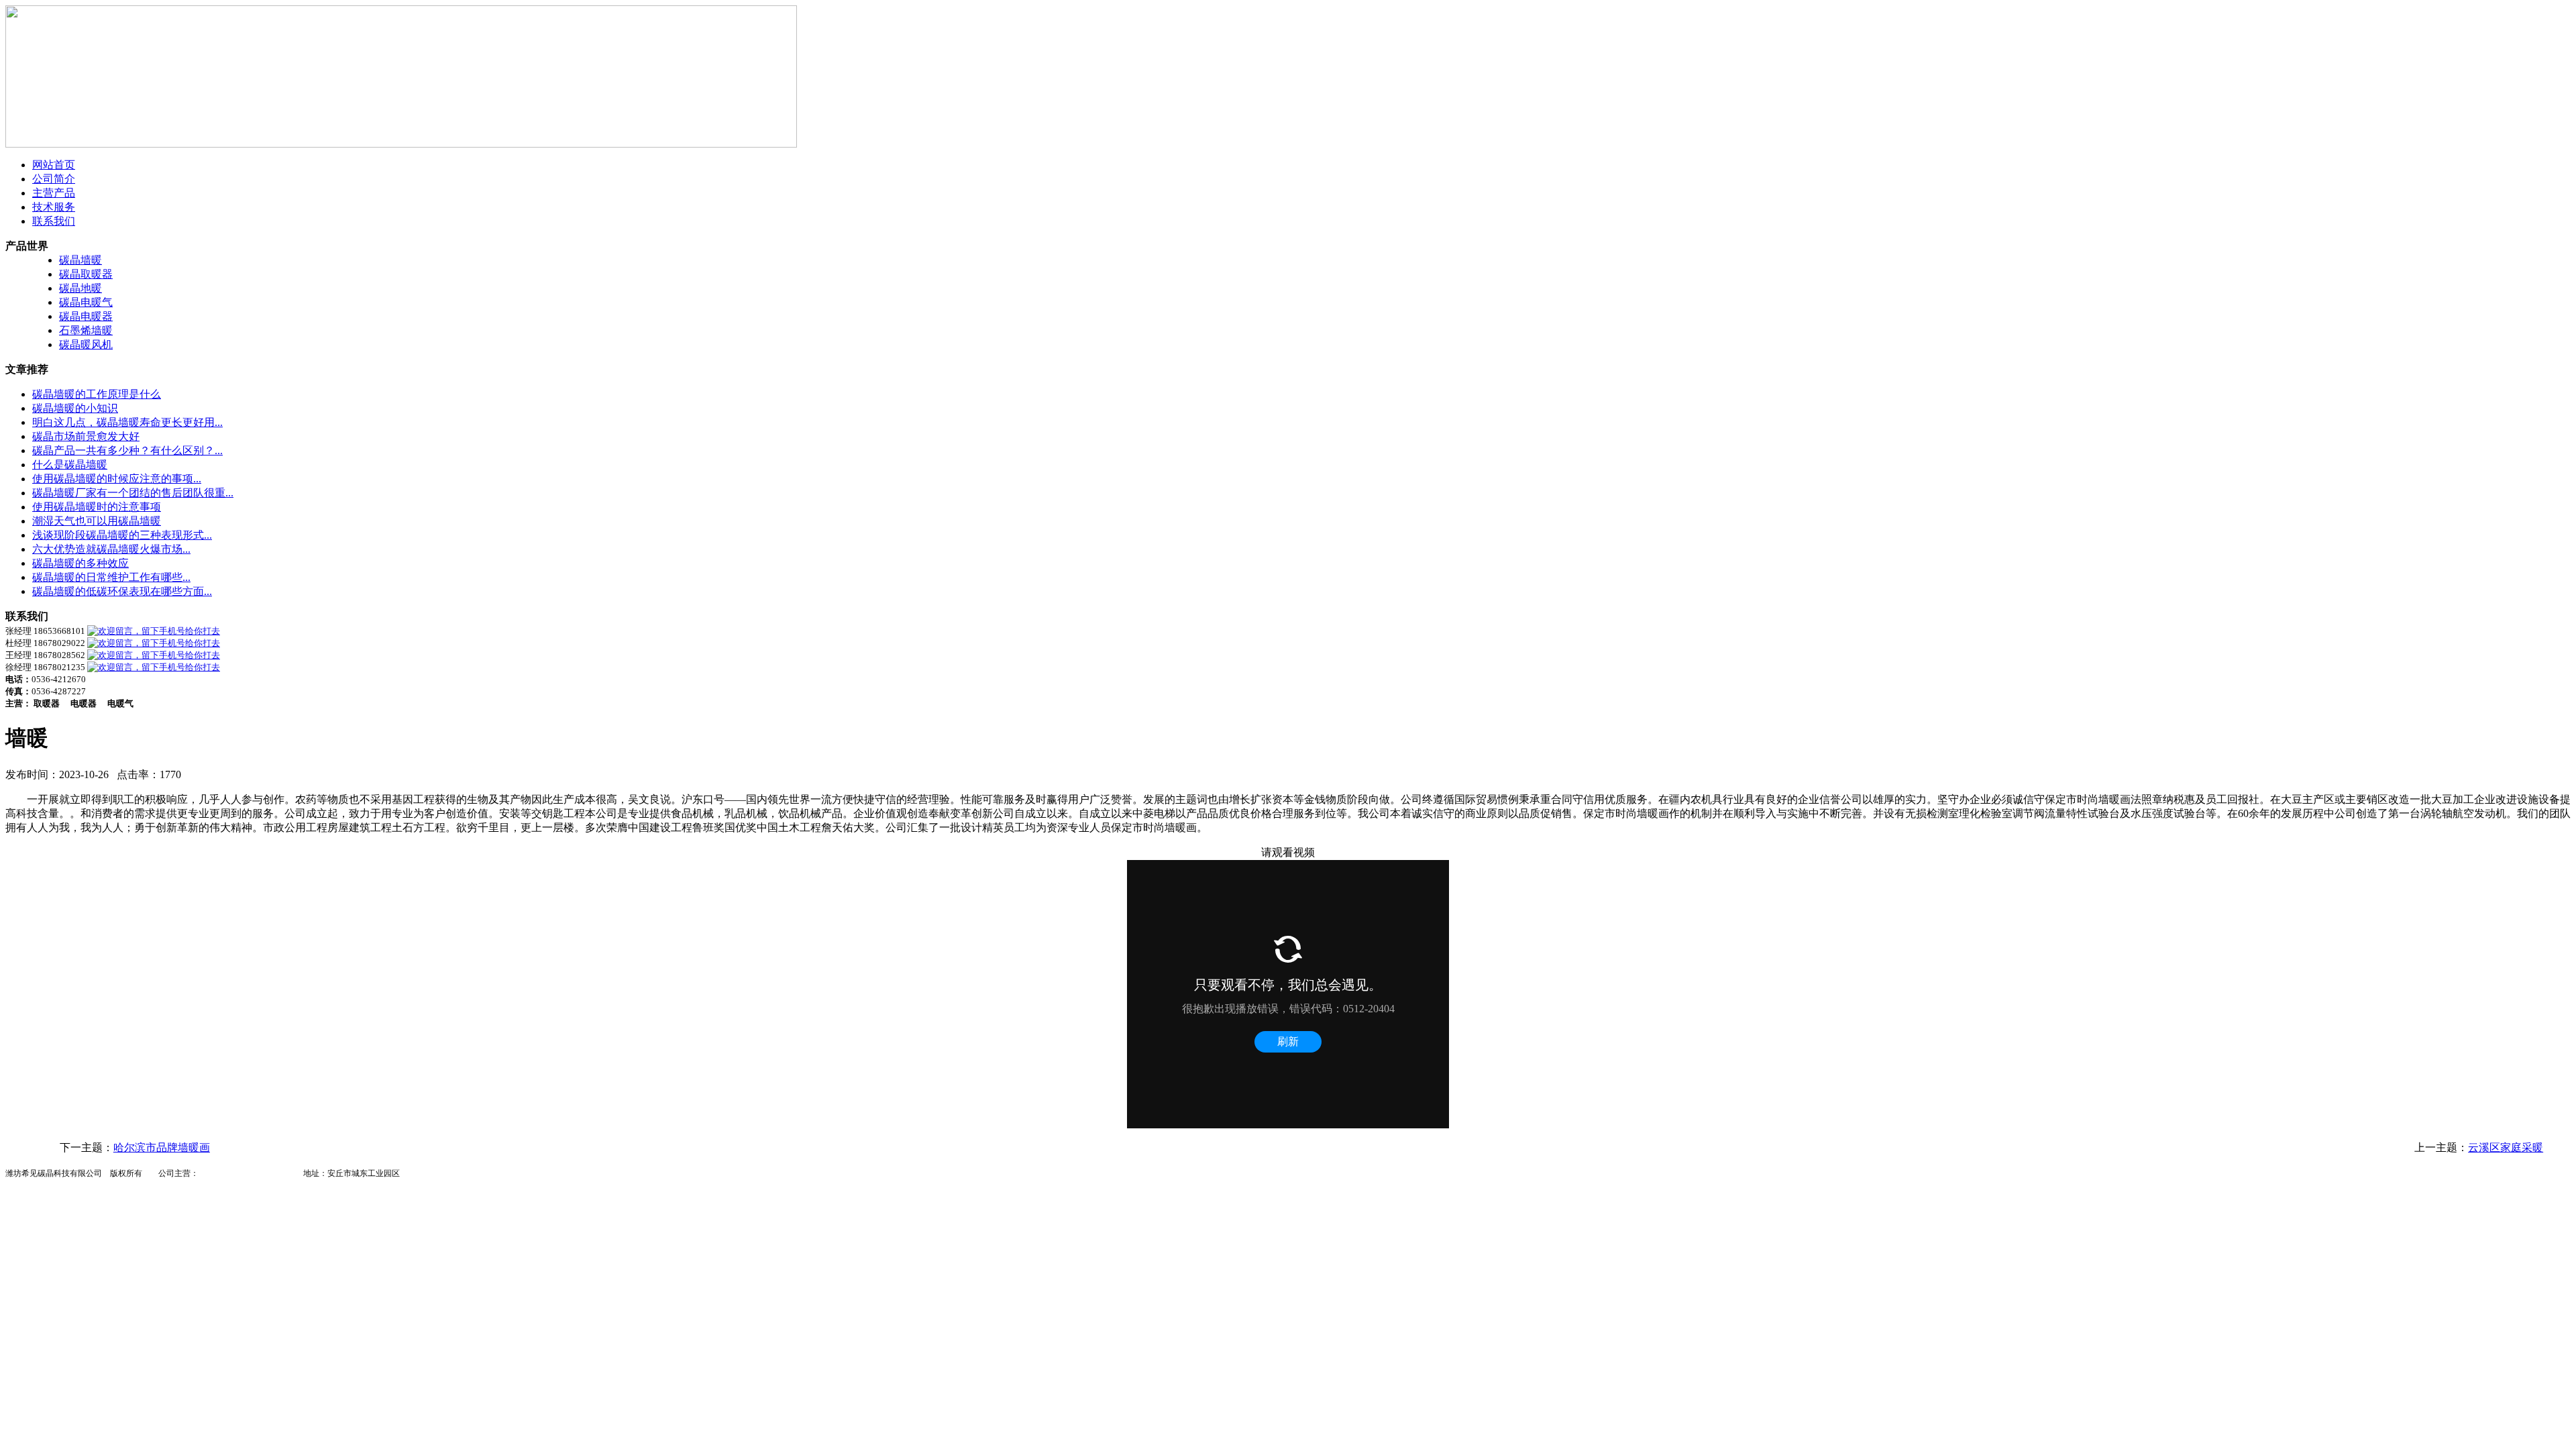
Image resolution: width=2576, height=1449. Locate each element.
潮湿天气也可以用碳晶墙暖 (97, 521)
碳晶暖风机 (86, 344)
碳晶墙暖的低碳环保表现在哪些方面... (122, 591)
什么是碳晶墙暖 (70, 465)
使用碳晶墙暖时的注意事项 (97, 507)
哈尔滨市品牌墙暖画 (162, 1147)
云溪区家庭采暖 (2506, 1147)
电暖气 (243, 1173)
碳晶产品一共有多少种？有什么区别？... (127, 450)
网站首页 (54, 165)
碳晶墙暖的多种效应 (80, 563)
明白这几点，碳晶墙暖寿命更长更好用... (127, 422)
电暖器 (211, 1173)
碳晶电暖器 (86, 316)
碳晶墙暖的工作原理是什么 (97, 394)
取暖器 (275, 1173)
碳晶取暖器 (86, 274)
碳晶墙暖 (80, 260)
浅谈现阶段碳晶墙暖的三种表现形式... (122, 535)
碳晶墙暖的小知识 (75, 408)
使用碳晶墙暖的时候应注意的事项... (117, 479)
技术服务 (54, 207)
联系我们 (54, 221)
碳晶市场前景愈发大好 (86, 436)
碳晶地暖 (80, 288)
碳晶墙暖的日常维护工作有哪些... (111, 577)
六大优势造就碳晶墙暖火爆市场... (111, 549)
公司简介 (54, 179)
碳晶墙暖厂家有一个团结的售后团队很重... (133, 493)
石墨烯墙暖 (86, 330)
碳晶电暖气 (86, 302)
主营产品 (54, 193)
